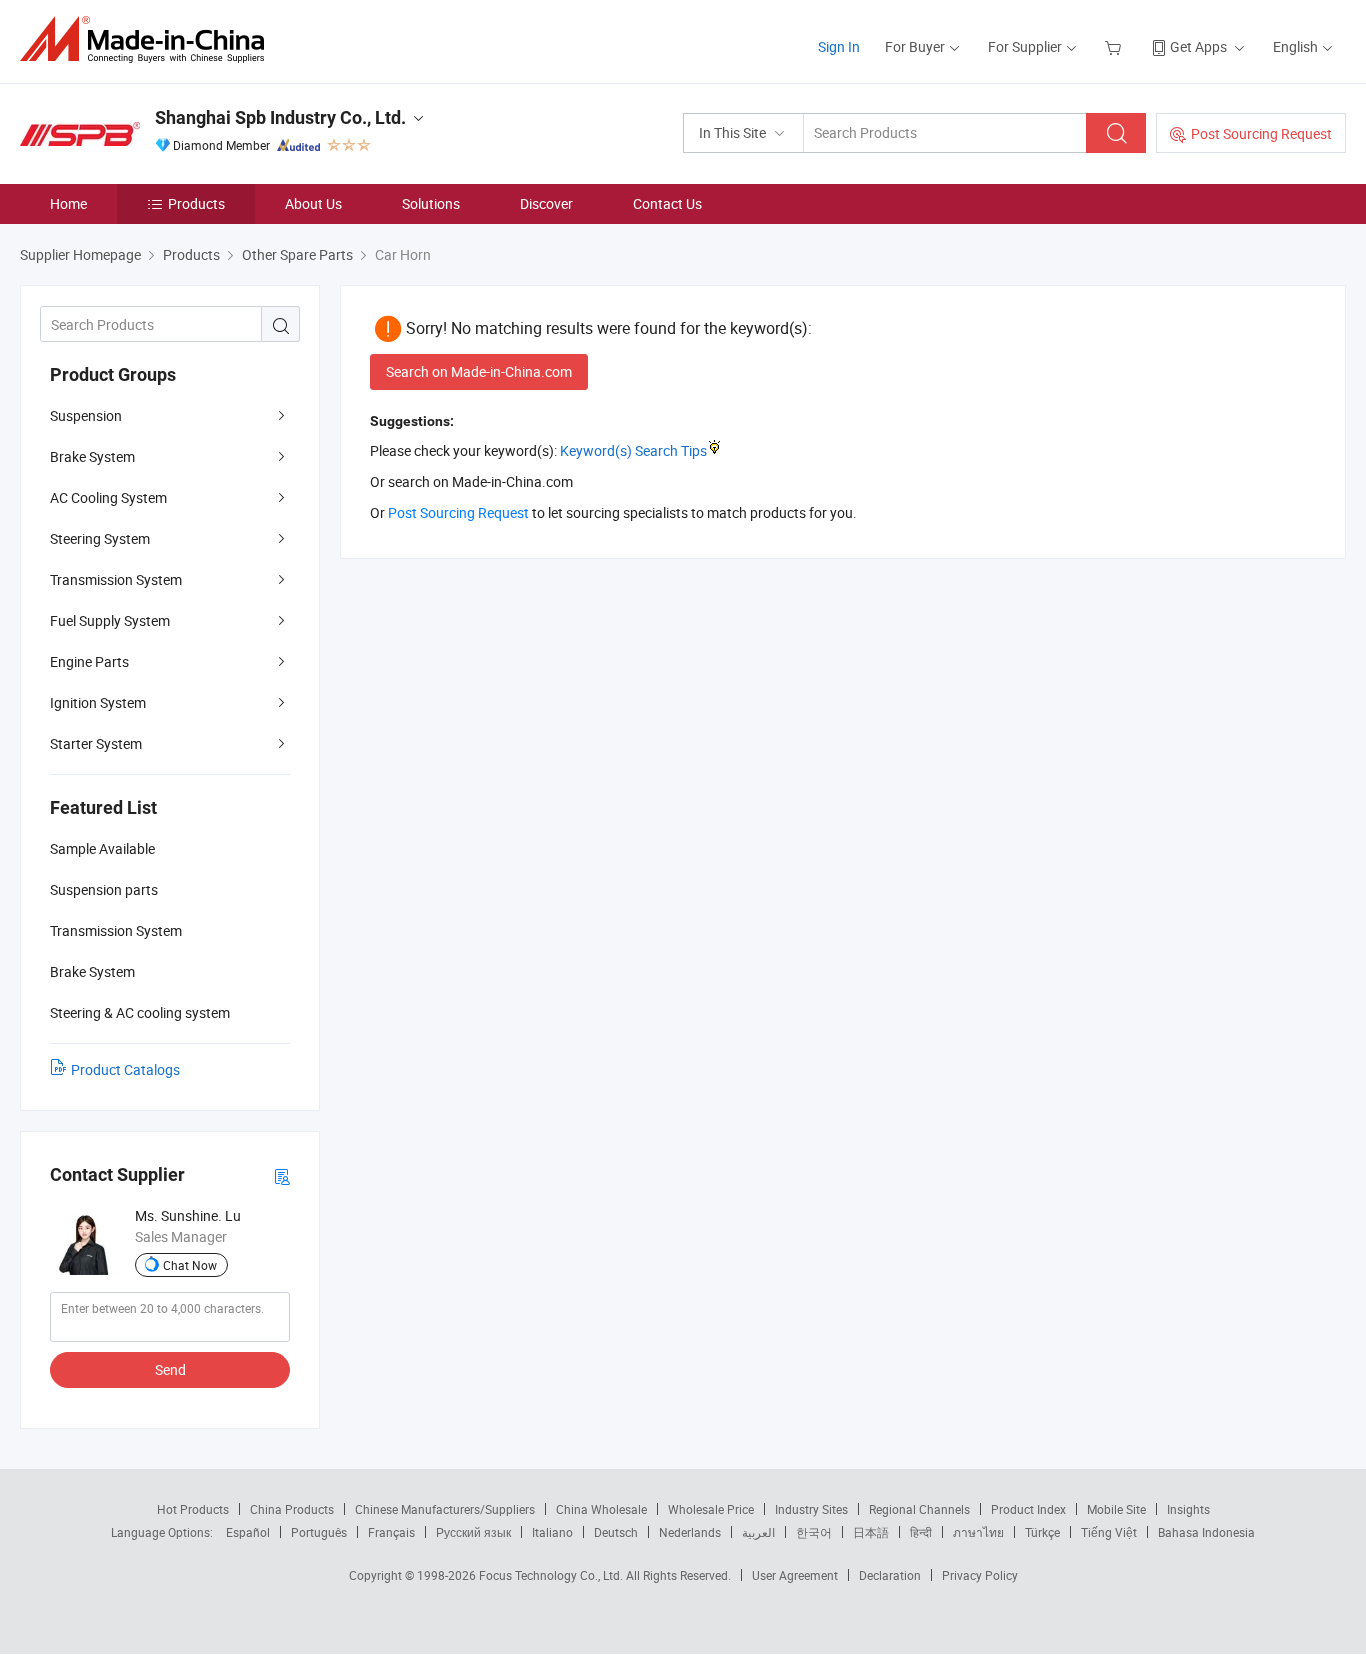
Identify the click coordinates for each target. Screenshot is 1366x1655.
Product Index (1028, 1509)
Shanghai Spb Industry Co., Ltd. (280, 117)
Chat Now (190, 1265)
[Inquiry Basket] (1115, 46)
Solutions (431, 203)
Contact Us (667, 203)
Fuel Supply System (110, 620)
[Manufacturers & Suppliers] (148, 39)
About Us (313, 203)
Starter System (96, 743)
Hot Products (193, 1509)
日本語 (871, 1532)
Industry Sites (811, 1509)
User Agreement (795, 1575)
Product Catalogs (125, 1069)
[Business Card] (282, 1175)
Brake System (92, 456)
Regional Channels (919, 1509)
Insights (1188, 1509)
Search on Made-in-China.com (479, 371)
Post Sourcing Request (1261, 133)
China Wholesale (601, 1509)
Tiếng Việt (1109, 1532)
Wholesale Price (711, 1509)
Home (68, 203)
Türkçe (1042, 1532)
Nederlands (690, 1532)
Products (196, 203)
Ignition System (98, 702)
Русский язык (473, 1532)
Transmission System (116, 579)
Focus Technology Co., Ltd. (552, 1575)
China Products (292, 1509)
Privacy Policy (980, 1575)
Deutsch (616, 1532)
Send (170, 1369)
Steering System (100, 538)
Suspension (86, 415)
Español (248, 1532)
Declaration (890, 1575)
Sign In (839, 46)
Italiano (552, 1532)
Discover (546, 203)
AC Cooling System (108, 497)
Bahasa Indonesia (1206, 1532)
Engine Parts (89, 661)
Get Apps (1198, 46)
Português (319, 1532)
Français (391, 1532)
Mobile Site (1116, 1509)
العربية (758, 1532)
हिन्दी (921, 1532)
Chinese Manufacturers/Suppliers (445, 1509)
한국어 (814, 1532)
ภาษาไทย (978, 1532)
